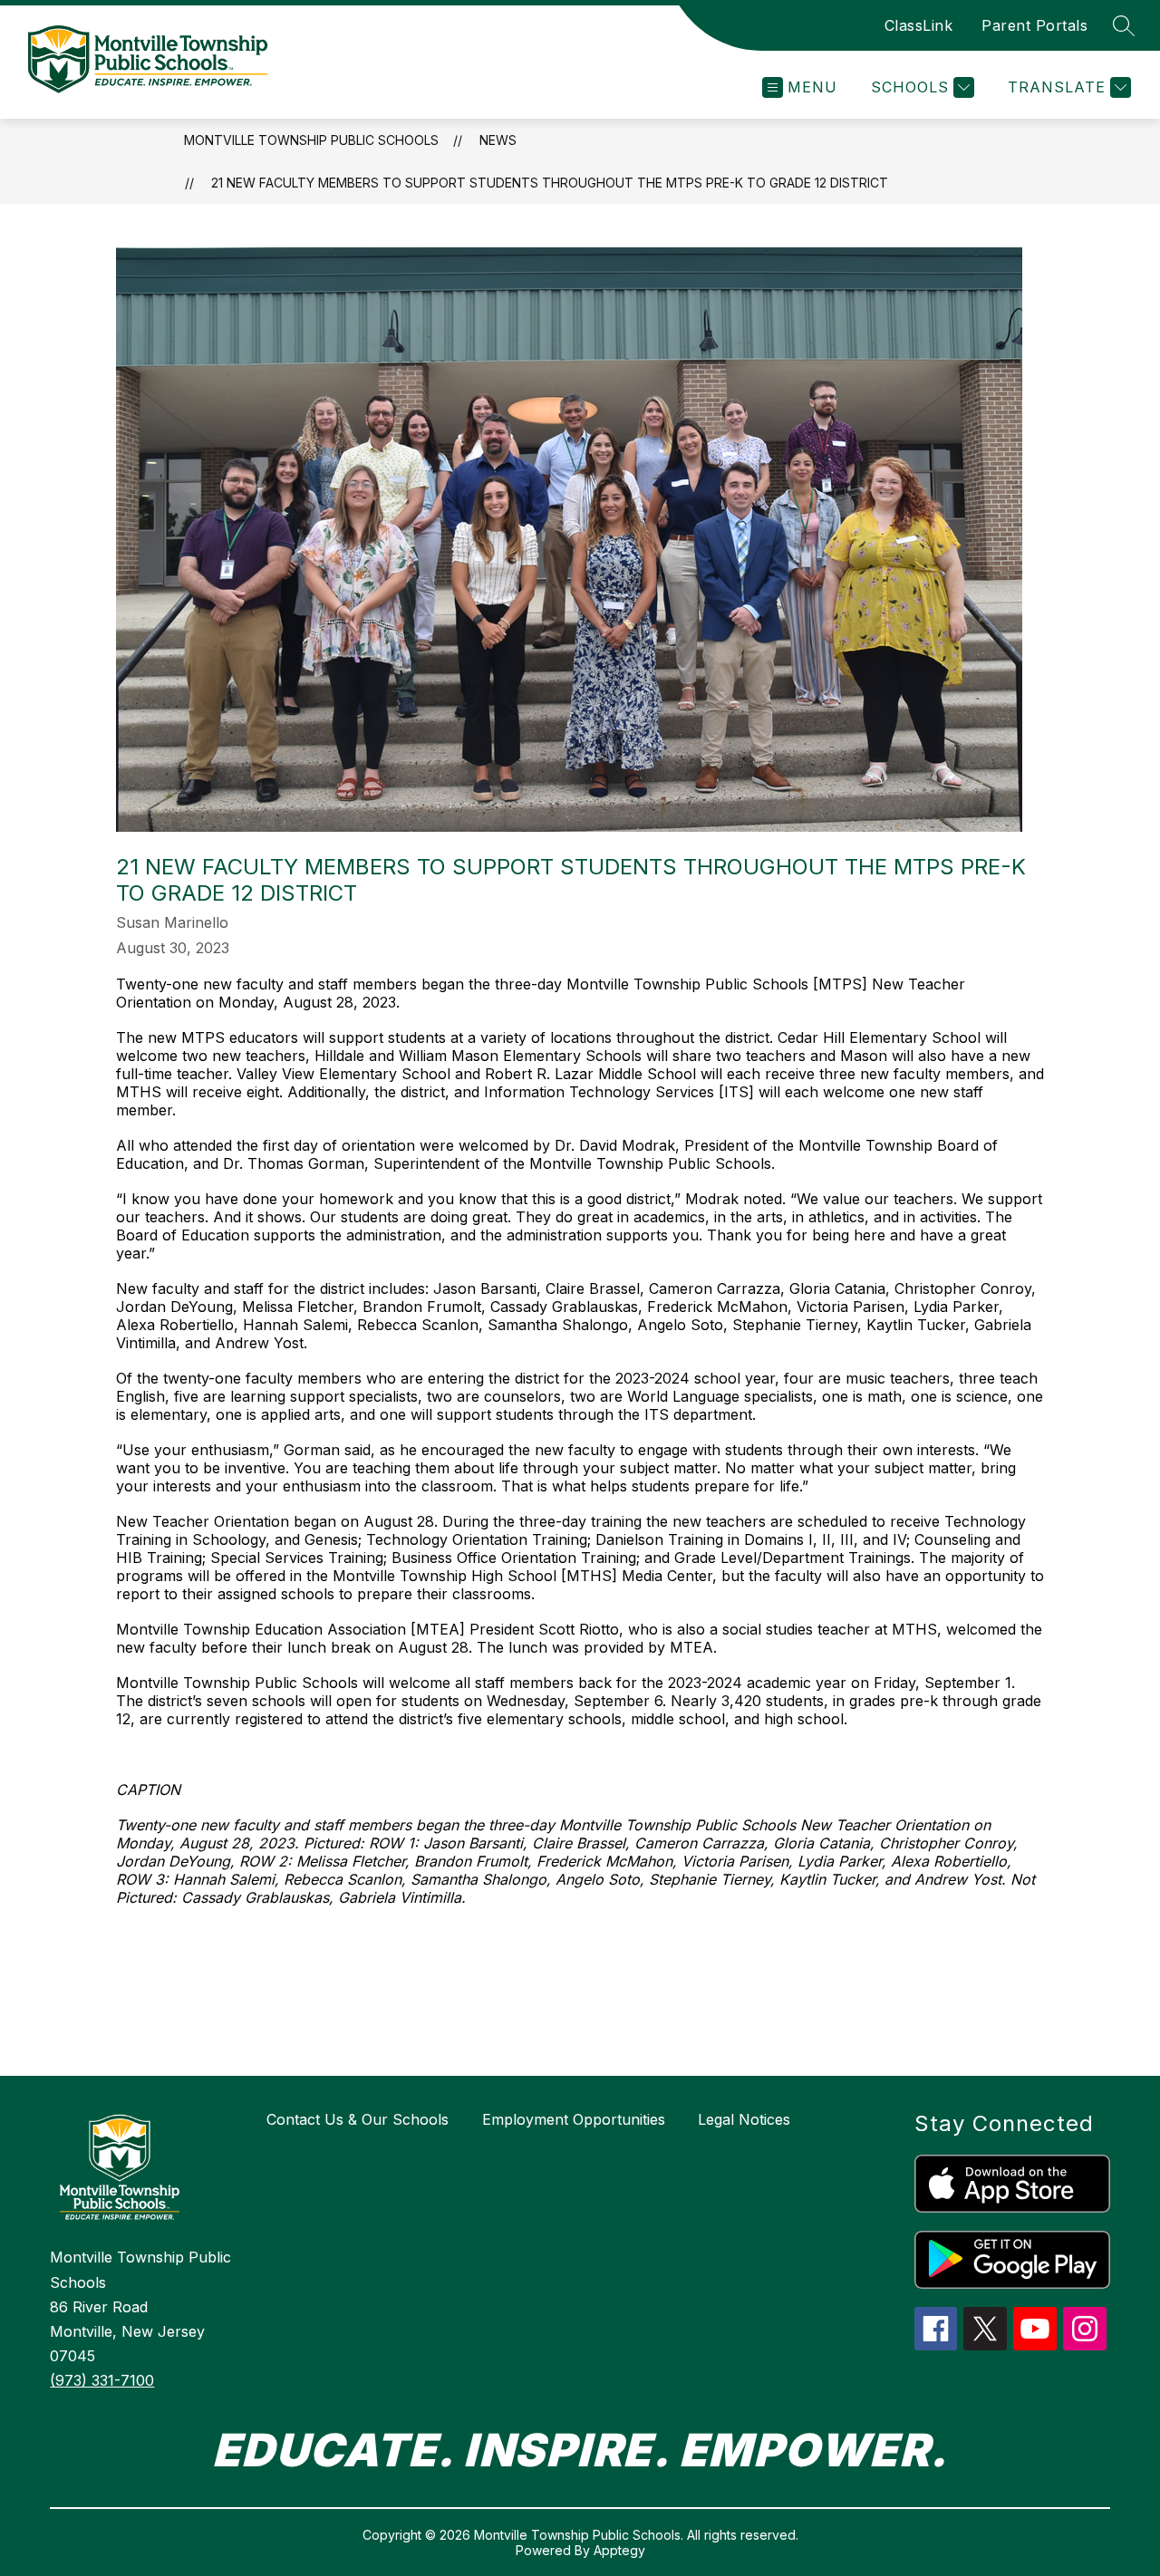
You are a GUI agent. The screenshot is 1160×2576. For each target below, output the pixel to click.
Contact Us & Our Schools (358, 2119)
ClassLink (919, 25)
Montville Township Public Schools (311, 140)
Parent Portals (1034, 25)
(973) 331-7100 (102, 2380)
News (498, 140)
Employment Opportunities (574, 2119)
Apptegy (619, 2550)
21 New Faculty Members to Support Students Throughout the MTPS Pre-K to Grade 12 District (550, 183)
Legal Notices (744, 2119)
